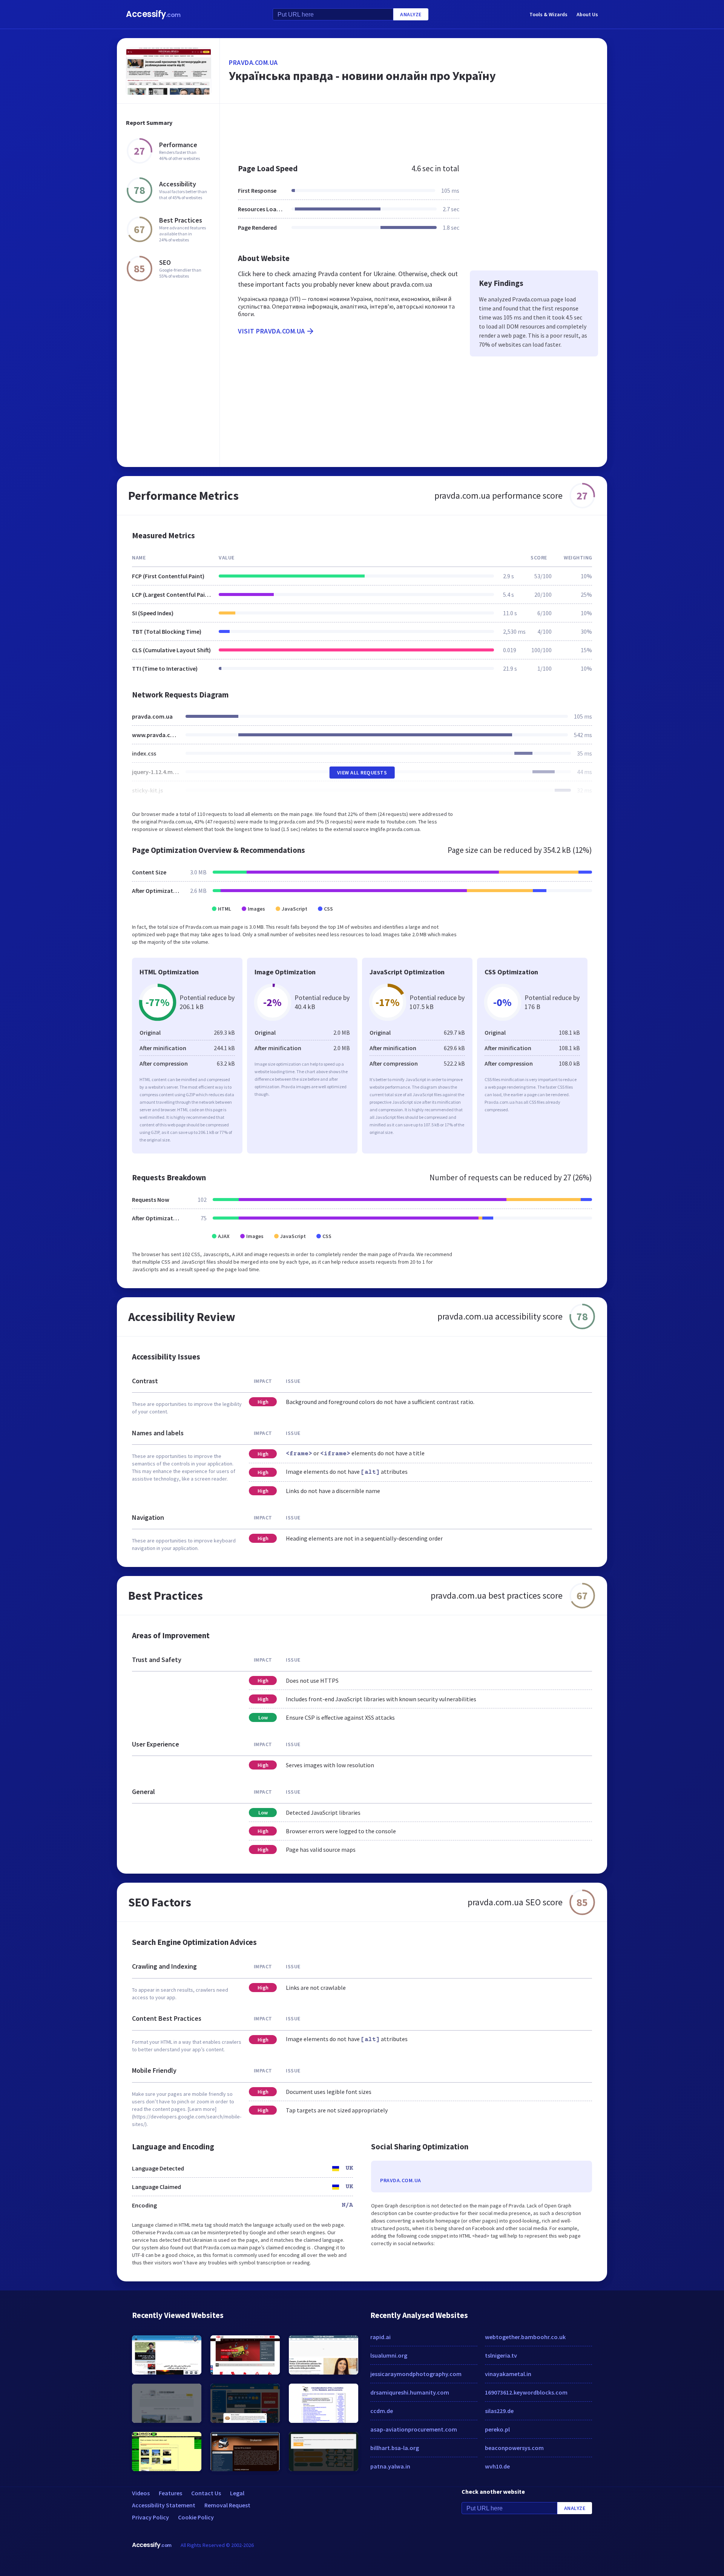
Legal (237, 2493)
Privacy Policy (150, 2517)
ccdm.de (382, 2411)
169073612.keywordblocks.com (526, 2392)
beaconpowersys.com (514, 2448)
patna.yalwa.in (390, 2466)
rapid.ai (380, 2337)
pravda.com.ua (253, 62)
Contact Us (206, 2493)
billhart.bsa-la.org (395, 2448)
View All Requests (362, 773)
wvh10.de (497, 2466)
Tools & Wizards (548, 14)
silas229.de (499, 2411)
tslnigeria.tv (501, 2355)
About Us (587, 14)
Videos (141, 2493)
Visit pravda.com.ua (271, 331)
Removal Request (227, 2505)
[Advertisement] (413, 130)
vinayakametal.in (508, 2374)
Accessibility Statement (164, 2505)
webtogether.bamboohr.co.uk (525, 2337)
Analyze (411, 14)
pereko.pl (497, 2429)
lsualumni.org (389, 2355)
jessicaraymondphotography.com (416, 2374)
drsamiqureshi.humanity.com (410, 2392)
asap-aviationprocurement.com (414, 2429)
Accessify (153, 14)
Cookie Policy (196, 2517)
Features (170, 2493)
